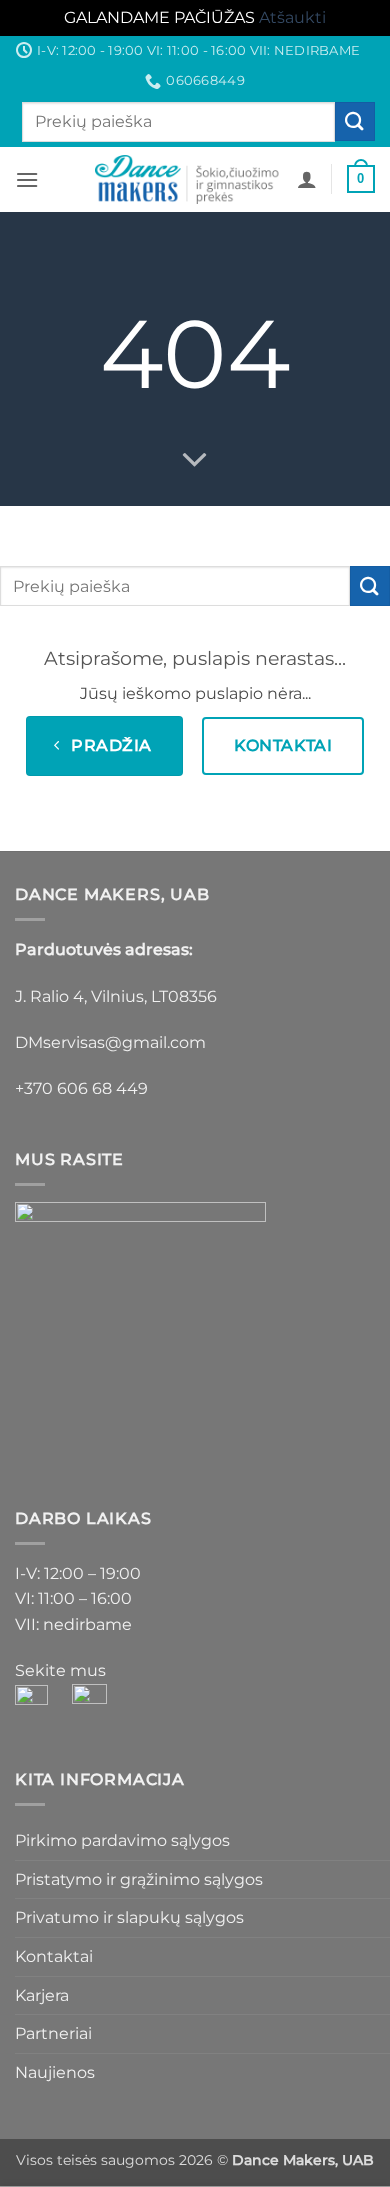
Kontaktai (54, 1956)
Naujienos (55, 2072)
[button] (27, 179)
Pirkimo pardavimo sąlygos (122, 1840)
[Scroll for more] (195, 460)
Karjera (42, 1995)
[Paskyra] (307, 179)
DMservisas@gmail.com (110, 1042)
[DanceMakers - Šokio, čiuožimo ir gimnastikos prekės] (188, 179)
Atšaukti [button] (292, 17)
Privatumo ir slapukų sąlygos (129, 1917)
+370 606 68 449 (81, 1088)
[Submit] (355, 121)
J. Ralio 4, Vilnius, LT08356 (116, 996)
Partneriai (53, 2033)
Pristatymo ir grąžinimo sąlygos (139, 1879)
